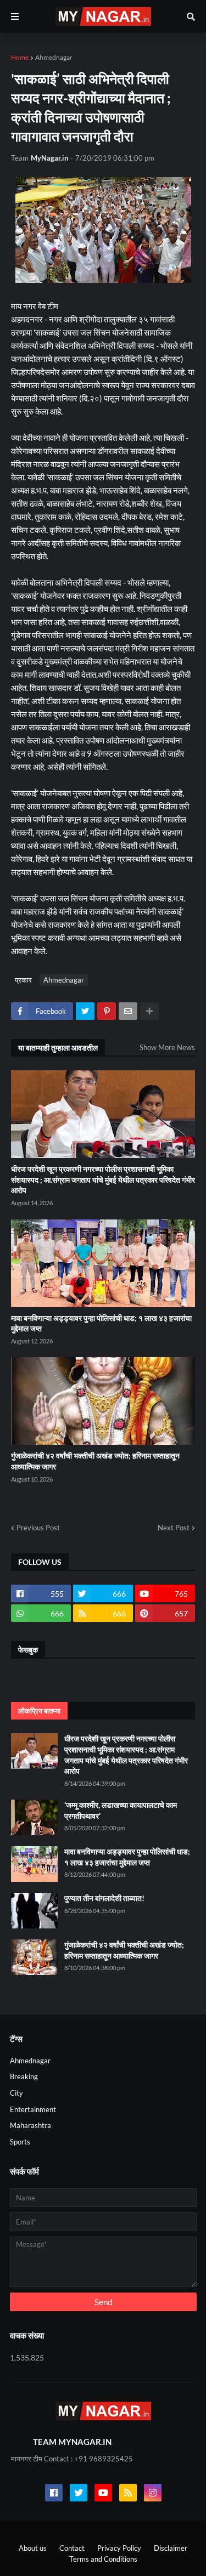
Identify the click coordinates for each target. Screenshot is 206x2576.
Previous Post (38, 1528)
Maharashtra (30, 2125)
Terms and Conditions (103, 2559)
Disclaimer (171, 2548)
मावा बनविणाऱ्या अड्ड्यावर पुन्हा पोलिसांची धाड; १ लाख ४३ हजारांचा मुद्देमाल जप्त (101, 1323)
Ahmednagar (54, 57)
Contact (72, 2548)
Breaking (24, 2076)
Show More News (167, 1047)
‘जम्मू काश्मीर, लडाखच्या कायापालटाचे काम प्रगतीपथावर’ (121, 1810)
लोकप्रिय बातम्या (39, 1711)
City (16, 2093)
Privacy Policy (119, 2548)
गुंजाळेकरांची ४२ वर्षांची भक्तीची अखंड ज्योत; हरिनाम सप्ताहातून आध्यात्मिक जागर (95, 1461)
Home (20, 57)
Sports (20, 2142)
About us (33, 2548)
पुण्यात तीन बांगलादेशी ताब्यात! (104, 1898)
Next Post (174, 1528)
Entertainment (33, 2109)
